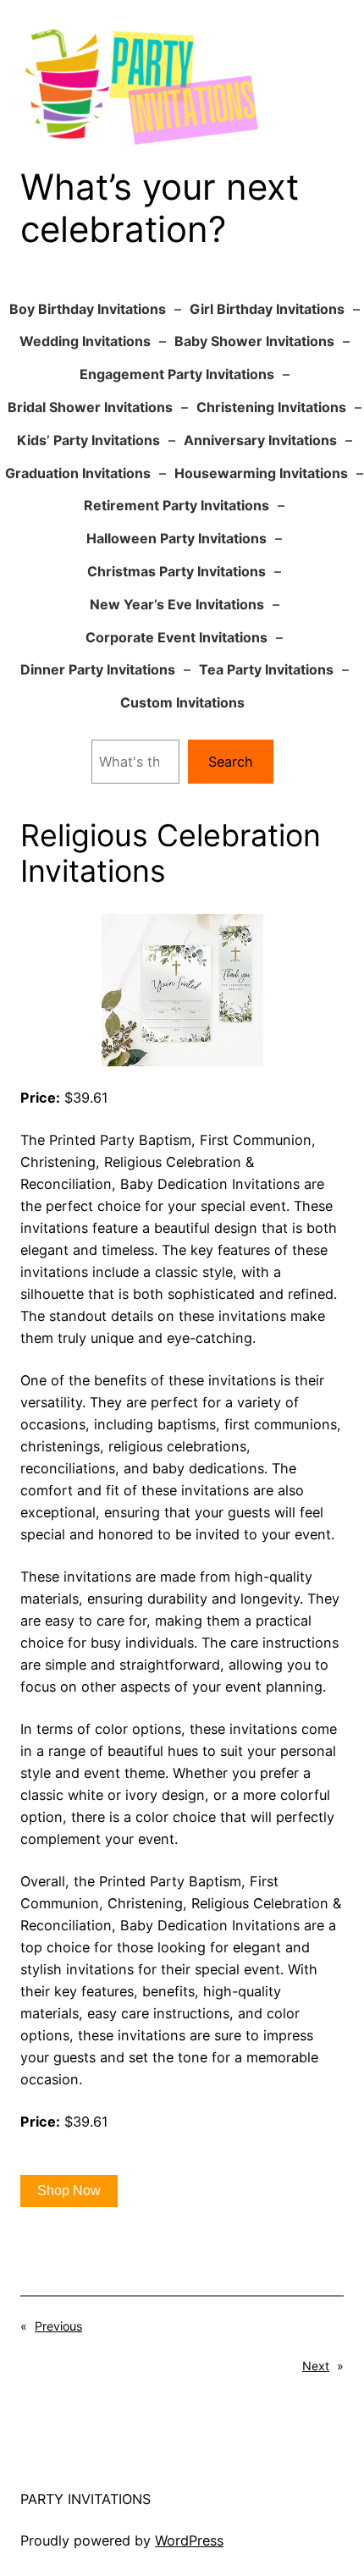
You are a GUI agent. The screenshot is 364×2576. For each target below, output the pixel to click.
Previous (58, 2326)
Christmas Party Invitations (176, 571)
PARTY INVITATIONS (85, 2499)
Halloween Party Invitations (176, 538)
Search (231, 762)
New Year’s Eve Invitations (177, 604)
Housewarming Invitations (261, 473)
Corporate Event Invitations (176, 637)
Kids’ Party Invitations (88, 440)
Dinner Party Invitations (98, 669)
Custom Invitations (182, 702)
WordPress (189, 2540)
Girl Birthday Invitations (267, 309)
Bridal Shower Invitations (90, 407)
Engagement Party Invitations (177, 374)
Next (316, 2366)
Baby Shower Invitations (254, 341)
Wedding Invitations (85, 341)
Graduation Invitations (78, 473)
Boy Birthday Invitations (88, 309)
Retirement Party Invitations (176, 505)
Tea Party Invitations (266, 669)
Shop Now (69, 2191)
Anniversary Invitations (260, 440)
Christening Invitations (271, 407)
